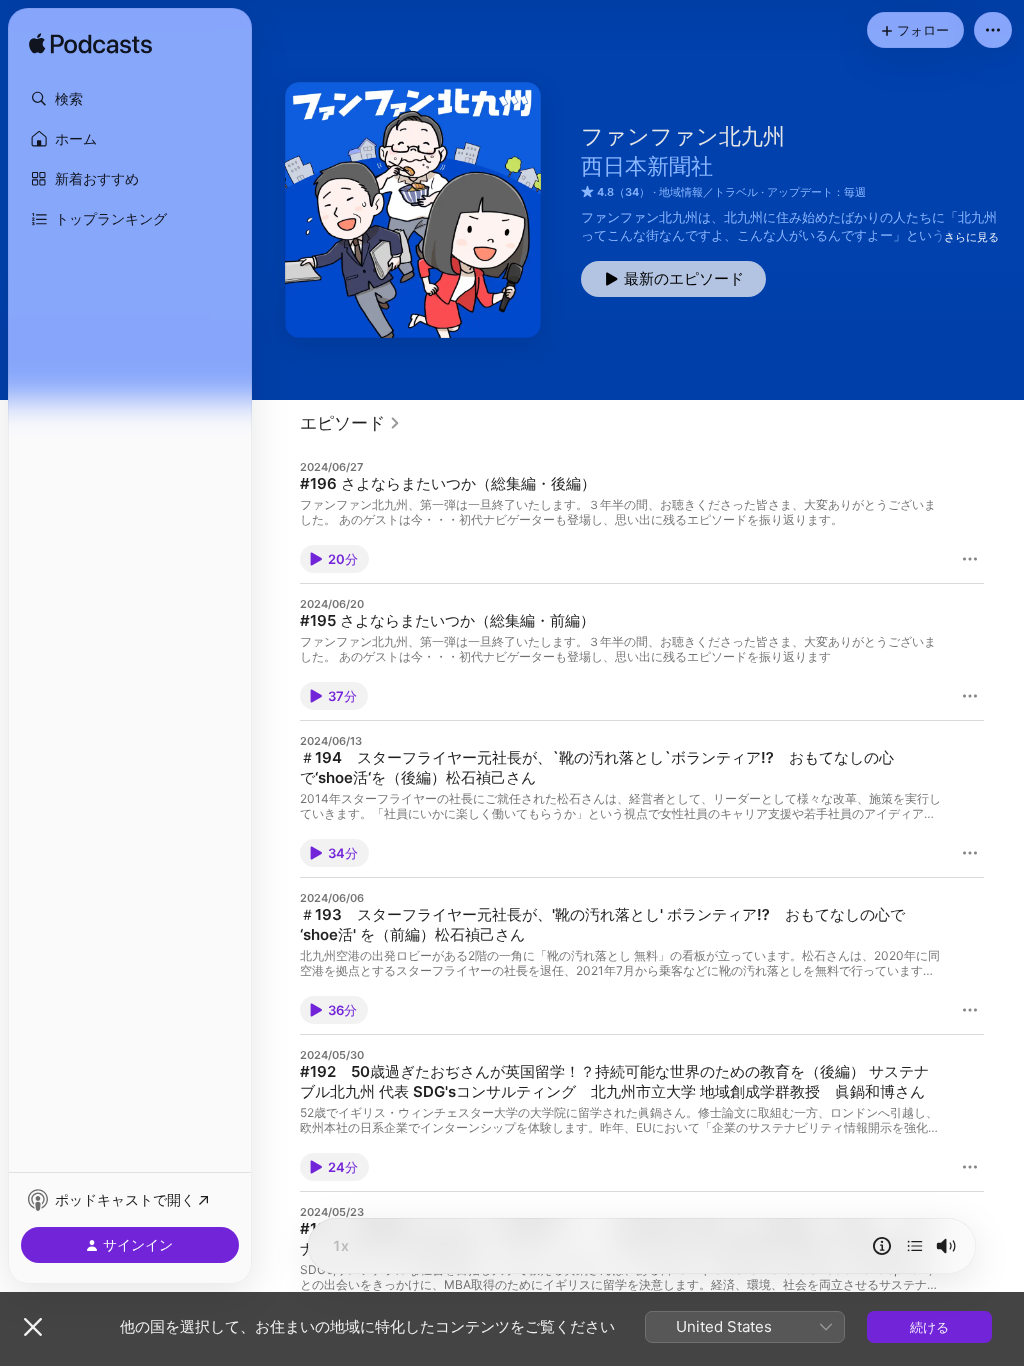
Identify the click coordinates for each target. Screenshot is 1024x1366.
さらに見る (971, 237)
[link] (350, 423)
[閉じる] (33, 1327)
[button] (130, 99)
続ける (929, 1327)
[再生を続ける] (915, 1246)
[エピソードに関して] (882, 1246)
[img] (90, 45)
